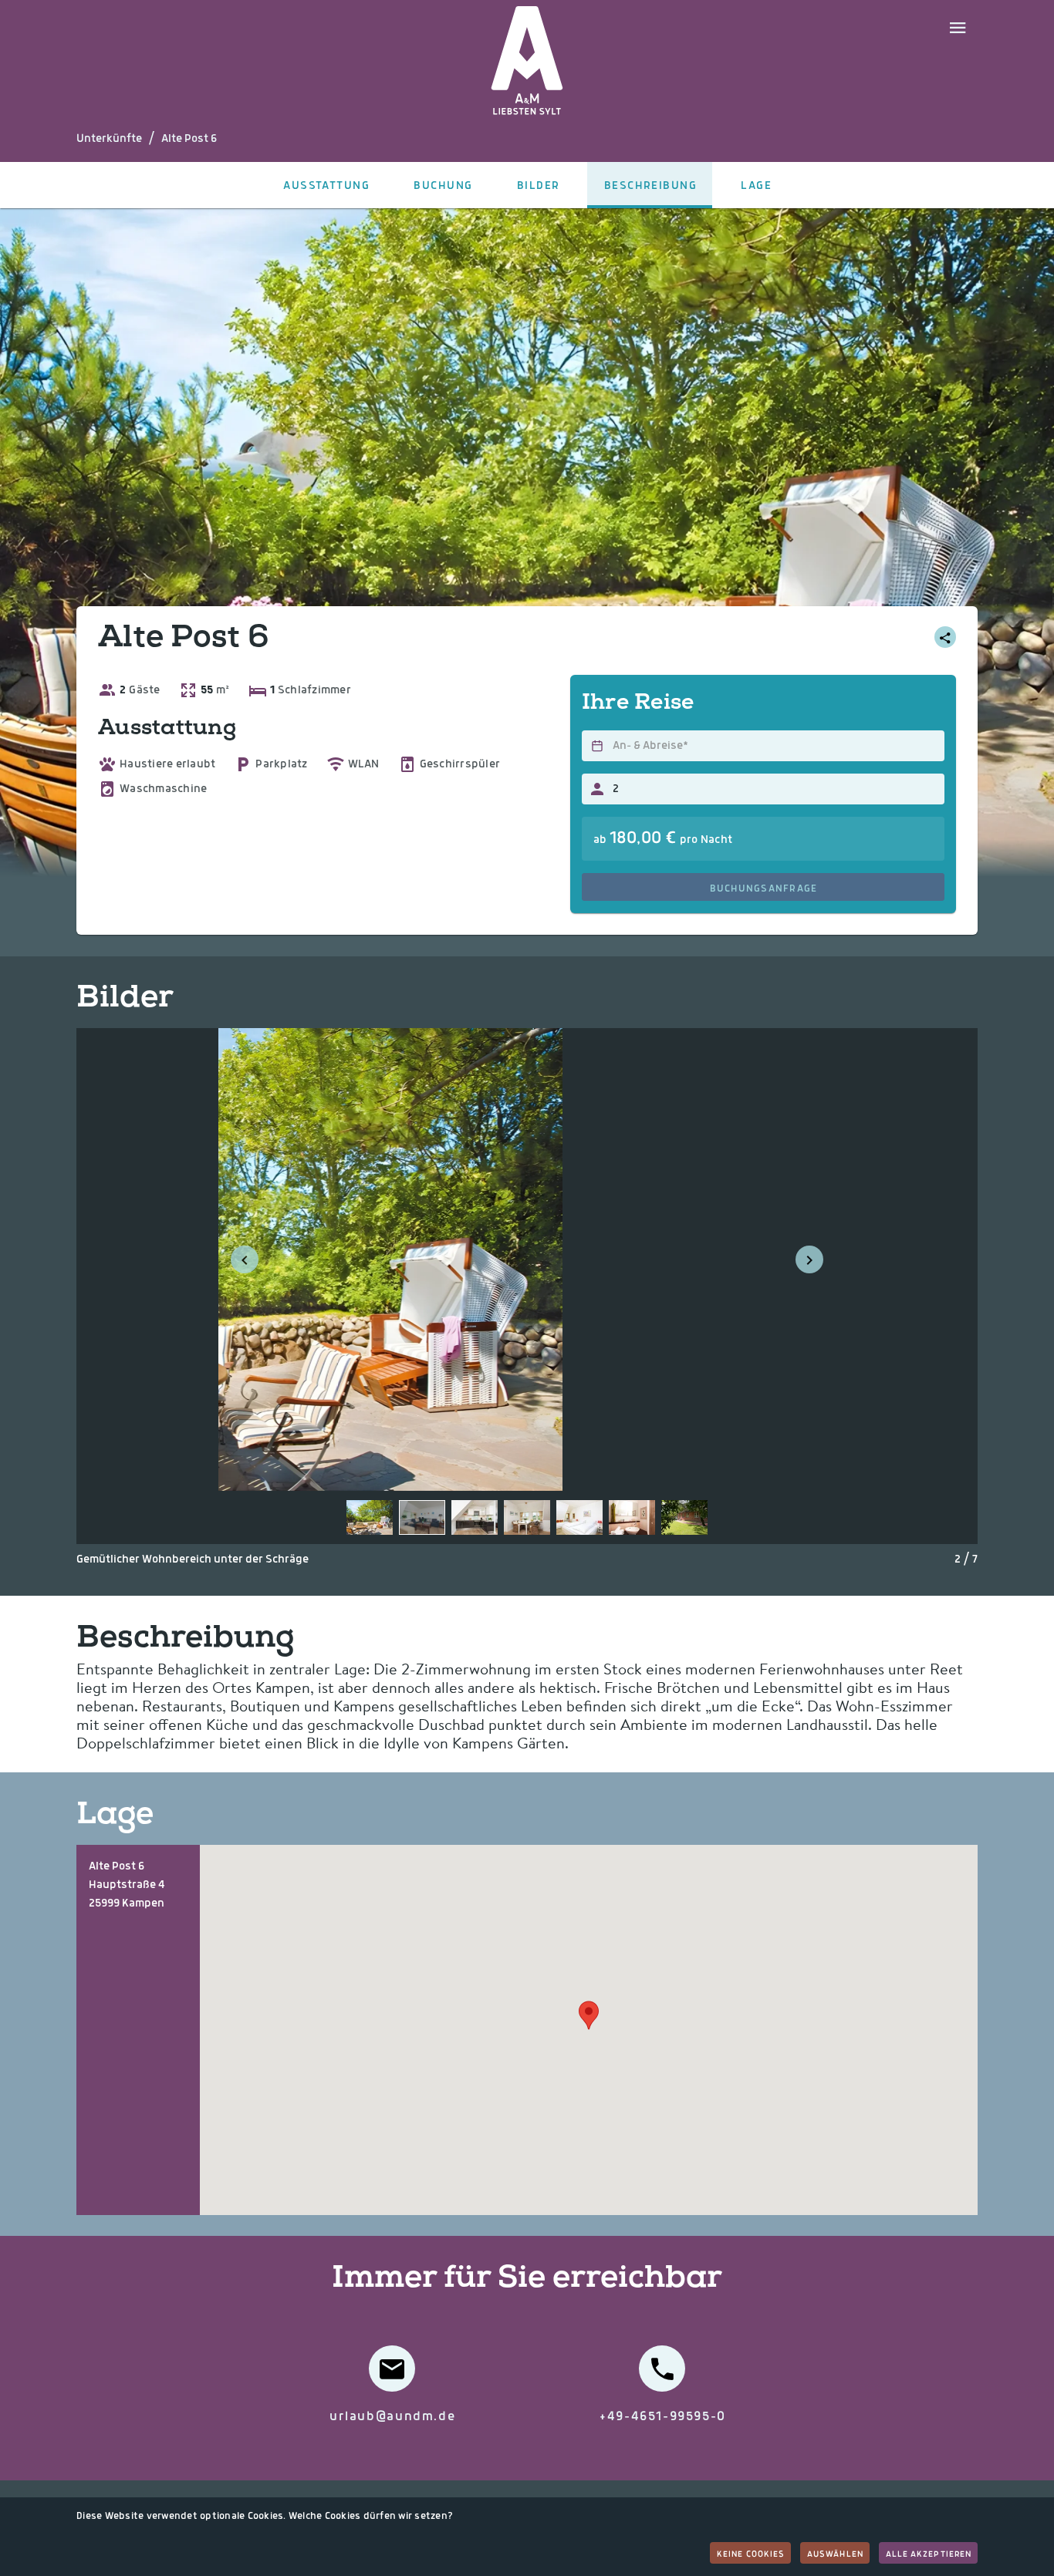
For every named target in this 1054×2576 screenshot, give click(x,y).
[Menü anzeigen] (958, 26)
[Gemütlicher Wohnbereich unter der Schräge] (422, 1517)
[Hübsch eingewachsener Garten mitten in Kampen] (684, 1517)
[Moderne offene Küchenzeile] (475, 1517)
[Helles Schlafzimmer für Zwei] (579, 1517)
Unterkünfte (109, 139)
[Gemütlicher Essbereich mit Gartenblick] (527, 1517)
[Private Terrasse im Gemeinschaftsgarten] (370, 1517)
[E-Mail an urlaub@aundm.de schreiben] (392, 2369)
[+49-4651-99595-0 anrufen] (662, 2369)
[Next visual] (809, 1259)
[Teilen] (945, 637)
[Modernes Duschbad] (632, 1517)
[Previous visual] (245, 1259)
